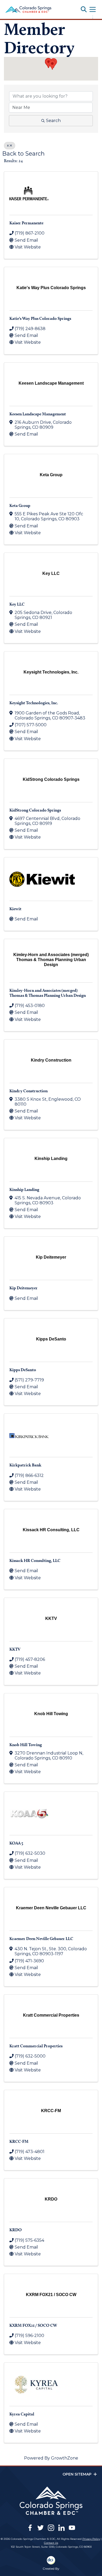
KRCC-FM (19, 2141)
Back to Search (24, 153)
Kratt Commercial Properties (36, 2046)
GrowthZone (65, 2458)
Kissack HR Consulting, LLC (35, 1560)
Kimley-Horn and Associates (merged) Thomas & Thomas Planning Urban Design (48, 993)
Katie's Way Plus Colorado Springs (40, 318)
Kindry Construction (29, 1091)
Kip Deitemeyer (24, 1288)
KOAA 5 (16, 1843)
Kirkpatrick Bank (25, 1465)
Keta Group (20, 505)
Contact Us (51, 2543)
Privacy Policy (91, 2539)
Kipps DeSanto (23, 1370)
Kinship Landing (24, 1189)
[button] (52, 65)
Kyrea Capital (22, 2414)
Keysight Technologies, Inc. (34, 703)
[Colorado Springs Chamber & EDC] (28, 9)
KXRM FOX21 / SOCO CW (33, 2325)
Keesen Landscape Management (38, 414)
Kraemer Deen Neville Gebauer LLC (41, 1939)
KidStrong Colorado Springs (35, 810)
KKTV (15, 1649)
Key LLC (17, 604)
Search (53, 121)
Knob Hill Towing (26, 1745)
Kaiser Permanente (26, 223)
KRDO (16, 2230)
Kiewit (15, 909)
